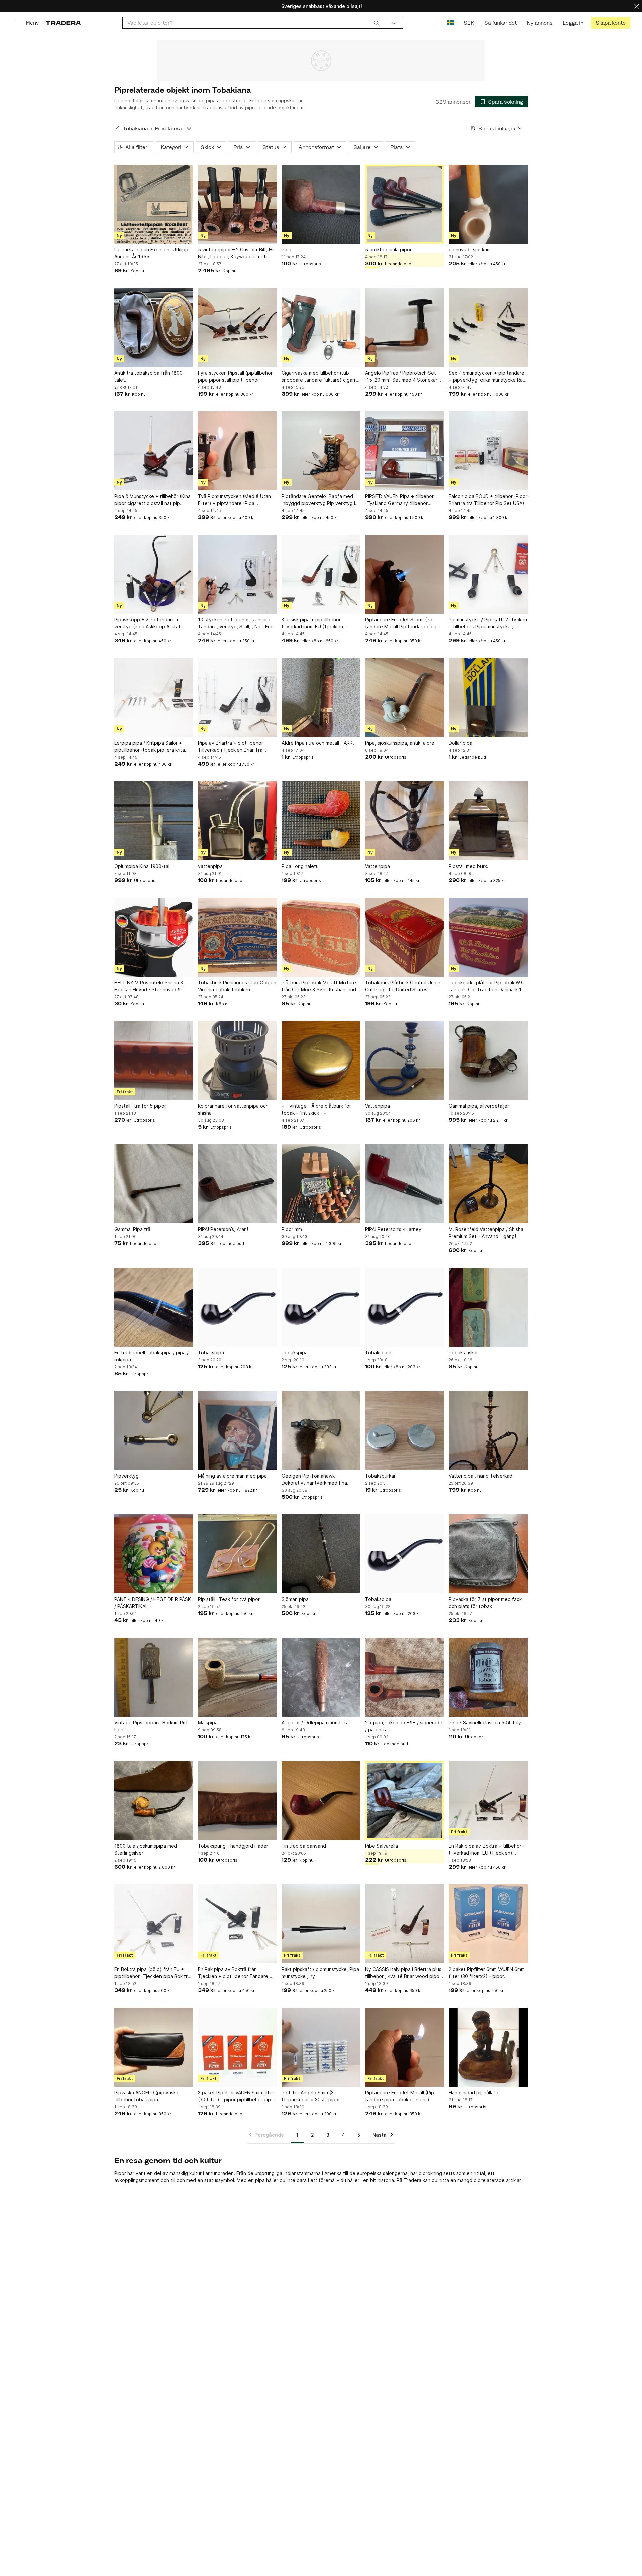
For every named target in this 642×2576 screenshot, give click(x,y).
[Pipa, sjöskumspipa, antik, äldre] (405, 698)
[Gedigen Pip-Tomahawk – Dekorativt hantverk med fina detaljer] (321, 1431)
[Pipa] (321, 204)
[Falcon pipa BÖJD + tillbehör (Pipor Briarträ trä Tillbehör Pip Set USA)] (488, 451)
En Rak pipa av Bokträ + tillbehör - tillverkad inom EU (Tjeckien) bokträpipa (487, 1850)
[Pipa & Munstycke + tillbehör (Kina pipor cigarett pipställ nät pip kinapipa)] (154, 451)
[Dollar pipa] (488, 698)
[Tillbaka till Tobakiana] (117, 129)
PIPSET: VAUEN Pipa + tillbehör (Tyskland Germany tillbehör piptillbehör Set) (399, 500)
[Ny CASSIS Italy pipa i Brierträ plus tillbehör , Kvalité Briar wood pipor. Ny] (405, 1924)
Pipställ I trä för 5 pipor (140, 1106)
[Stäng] (637, 6)
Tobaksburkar (380, 1476)
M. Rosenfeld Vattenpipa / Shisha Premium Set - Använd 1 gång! (486, 1233)
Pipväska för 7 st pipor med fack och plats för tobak (485, 1603)
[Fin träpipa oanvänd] (321, 1801)
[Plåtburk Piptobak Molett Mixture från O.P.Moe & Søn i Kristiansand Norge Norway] (321, 937)
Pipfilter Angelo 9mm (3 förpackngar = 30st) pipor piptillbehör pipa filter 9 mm (312, 2096)
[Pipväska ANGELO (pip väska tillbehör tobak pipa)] (154, 2047)
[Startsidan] (63, 23)
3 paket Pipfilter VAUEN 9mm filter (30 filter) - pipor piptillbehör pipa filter (236, 2096)
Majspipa (208, 1723)
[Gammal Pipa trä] (154, 1184)
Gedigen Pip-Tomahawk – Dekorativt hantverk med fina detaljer (314, 1480)
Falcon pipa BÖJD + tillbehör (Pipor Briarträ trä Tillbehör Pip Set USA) (488, 500)
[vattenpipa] (237, 821)
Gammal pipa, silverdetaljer (479, 1106)
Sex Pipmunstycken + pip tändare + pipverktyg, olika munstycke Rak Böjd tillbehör (487, 377)
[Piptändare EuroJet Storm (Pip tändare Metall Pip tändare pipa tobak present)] (405, 574)
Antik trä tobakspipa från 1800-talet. (149, 376)
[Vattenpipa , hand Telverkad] (488, 1431)
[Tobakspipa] (237, 1307)
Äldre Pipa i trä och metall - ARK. (318, 743)
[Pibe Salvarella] (405, 1801)
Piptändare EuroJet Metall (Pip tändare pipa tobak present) (400, 2096)
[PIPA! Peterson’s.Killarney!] (405, 1184)
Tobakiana (136, 129)
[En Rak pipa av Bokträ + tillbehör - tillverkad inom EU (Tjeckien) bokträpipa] (488, 1801)
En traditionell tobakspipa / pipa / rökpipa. (151, 1356)
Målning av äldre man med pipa (232, 1476)
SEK (469, 23)
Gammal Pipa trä (132, 1229)
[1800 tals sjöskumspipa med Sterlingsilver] (154, 1801)
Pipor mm (292, 1229)
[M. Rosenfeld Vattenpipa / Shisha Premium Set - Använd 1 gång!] (488, 1184)
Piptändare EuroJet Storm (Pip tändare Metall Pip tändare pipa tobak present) (401, 623)
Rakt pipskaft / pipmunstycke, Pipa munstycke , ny (320, 1973)
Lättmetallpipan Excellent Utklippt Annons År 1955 (152, 253)
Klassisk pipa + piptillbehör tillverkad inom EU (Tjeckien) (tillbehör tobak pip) (313, 623)
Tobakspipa (211, 1353)
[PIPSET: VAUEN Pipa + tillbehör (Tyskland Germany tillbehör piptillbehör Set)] (405, 451)
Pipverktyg (127, 1476)
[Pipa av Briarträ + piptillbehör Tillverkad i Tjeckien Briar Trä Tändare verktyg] (237, 698)
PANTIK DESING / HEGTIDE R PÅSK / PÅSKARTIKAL (153, 1603)
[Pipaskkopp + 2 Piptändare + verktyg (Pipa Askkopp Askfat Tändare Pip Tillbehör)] (154, 574)
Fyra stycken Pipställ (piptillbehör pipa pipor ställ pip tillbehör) (235, 376)
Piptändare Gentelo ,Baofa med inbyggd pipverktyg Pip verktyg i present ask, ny (318, 500)
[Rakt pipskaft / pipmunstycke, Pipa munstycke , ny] (321, 1924)
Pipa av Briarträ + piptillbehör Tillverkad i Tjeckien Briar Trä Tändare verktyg (231, 747)
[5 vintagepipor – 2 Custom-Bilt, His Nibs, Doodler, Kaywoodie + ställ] (237, 204)
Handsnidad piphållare (473, 2093)
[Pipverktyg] (154, 1431)
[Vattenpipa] (405, 821)
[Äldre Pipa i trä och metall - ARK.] (321, 698)
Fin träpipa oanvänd (304, 1846)
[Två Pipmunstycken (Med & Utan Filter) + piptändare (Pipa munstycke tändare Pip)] (237, 451)
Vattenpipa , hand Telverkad (480, 1476)
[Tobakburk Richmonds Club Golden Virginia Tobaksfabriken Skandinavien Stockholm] (237, 937)
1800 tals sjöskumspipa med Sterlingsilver (146, 1849)
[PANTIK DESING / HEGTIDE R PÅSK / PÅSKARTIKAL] (154, 1554)
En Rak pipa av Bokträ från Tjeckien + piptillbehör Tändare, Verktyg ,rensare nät (234, 1973)
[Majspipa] (237, 1677)
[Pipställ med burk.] (488, 821)
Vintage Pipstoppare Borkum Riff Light (151, 1726)
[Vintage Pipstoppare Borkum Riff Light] (154, 1677)
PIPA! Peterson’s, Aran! (223, 1229)
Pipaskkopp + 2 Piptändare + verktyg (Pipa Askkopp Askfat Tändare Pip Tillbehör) (147, 623)
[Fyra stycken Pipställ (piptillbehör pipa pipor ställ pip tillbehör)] (237, 328)
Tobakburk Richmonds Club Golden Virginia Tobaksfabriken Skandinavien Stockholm (237, 986)
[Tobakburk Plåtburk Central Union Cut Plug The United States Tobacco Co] (405, 937)
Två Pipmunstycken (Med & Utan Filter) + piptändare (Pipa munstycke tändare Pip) (234, 500)
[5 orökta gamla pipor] (405, 204)
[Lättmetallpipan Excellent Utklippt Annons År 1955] (154, 204)
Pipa (286, 250)
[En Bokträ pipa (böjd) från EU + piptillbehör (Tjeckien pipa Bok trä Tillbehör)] (154, 1924)
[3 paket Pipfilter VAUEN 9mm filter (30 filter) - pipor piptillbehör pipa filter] (237, 2047)
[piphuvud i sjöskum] (488, 204)
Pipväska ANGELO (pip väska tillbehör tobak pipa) (146, 2096)
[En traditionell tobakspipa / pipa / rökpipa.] (154, 1307)
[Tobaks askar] (488, 1307)
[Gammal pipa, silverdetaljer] (488, 1061)
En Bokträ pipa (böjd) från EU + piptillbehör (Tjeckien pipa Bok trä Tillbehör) (152, 1973)
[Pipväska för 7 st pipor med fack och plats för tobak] (488, 1554)
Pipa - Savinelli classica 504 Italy (485, 1723)
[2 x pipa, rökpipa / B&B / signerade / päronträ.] (405, 1677)
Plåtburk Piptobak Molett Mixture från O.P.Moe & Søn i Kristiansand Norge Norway (319, 986)
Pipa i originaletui (301, 866)
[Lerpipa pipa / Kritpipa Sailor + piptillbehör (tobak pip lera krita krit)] (154, 698)
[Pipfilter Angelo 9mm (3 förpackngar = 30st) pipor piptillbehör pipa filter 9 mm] (321, 2047)
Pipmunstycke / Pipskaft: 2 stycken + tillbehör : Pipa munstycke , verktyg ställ (488, 623)
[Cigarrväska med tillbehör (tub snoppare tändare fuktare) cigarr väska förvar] (321, 328)
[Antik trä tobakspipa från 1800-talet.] (154, 328)
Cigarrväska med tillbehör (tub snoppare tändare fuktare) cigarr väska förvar (319, 377)
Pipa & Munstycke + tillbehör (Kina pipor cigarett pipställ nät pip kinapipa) (152, 500)
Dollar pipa (461, 743)
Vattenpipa (378, 866)
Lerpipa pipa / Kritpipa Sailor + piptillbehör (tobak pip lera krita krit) (150, 747)
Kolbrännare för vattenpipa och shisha (233, 1109)
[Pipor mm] (321, 1184)
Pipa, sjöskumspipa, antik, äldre (400, 743)
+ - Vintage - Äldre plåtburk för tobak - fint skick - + (316, 1109)
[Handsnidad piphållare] (488, 2047)
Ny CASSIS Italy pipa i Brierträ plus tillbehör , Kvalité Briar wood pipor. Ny (404, 1973)
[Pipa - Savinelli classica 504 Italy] (488, 1677)
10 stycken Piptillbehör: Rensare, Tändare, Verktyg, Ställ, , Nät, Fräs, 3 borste (237, 623)
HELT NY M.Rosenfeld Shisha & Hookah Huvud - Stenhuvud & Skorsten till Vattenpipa (149, 986)
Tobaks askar (463, 1353)
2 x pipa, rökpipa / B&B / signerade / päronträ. (404, 1726)
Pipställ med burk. (468, 866)
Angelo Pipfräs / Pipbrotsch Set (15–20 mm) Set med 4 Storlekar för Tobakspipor (401, 377)
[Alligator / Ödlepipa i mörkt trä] (321, 1677)
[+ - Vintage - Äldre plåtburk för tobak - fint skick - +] (321, 1061)
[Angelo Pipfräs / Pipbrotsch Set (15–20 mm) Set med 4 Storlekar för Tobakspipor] (405, 328)
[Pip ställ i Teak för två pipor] (237, 1554)
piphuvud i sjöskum (470, 250)
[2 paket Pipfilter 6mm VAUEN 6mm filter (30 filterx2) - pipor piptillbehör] (488, 1924)
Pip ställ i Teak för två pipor (229, 1599)
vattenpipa (210, 866)
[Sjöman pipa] (321, 1554)
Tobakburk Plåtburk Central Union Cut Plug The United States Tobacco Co (403, 986)
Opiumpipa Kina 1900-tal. (142, 866)
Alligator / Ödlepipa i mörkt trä (315, 1723)
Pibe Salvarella (382, 1846)
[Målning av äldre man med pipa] (237, 1431)
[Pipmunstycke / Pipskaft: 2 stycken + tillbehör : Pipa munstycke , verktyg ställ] (488, 574)
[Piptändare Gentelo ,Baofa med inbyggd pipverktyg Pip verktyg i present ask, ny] (321, 451)
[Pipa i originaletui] (321, 821)
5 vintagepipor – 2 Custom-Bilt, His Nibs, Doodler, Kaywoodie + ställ (237, 253)
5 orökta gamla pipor (388, 250)
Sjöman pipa (295, 1599)
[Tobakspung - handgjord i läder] (237, 1801)
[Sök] (377, 23)
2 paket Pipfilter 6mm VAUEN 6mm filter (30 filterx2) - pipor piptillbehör (487, 1973)
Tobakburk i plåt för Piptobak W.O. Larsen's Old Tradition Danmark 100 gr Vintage (488, 986)
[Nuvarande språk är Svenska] (451, 23)
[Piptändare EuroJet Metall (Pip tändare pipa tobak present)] (405, 2047)
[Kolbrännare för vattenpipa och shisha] (237, 1061)
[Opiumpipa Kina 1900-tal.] (154, 821)
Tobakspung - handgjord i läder (233, 1846)
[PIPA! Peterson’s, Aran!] (237, 1184)
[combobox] (253, 23)
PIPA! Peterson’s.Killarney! (394, 1229)
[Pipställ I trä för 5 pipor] (154, 1061)
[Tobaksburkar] (405, 1431)
